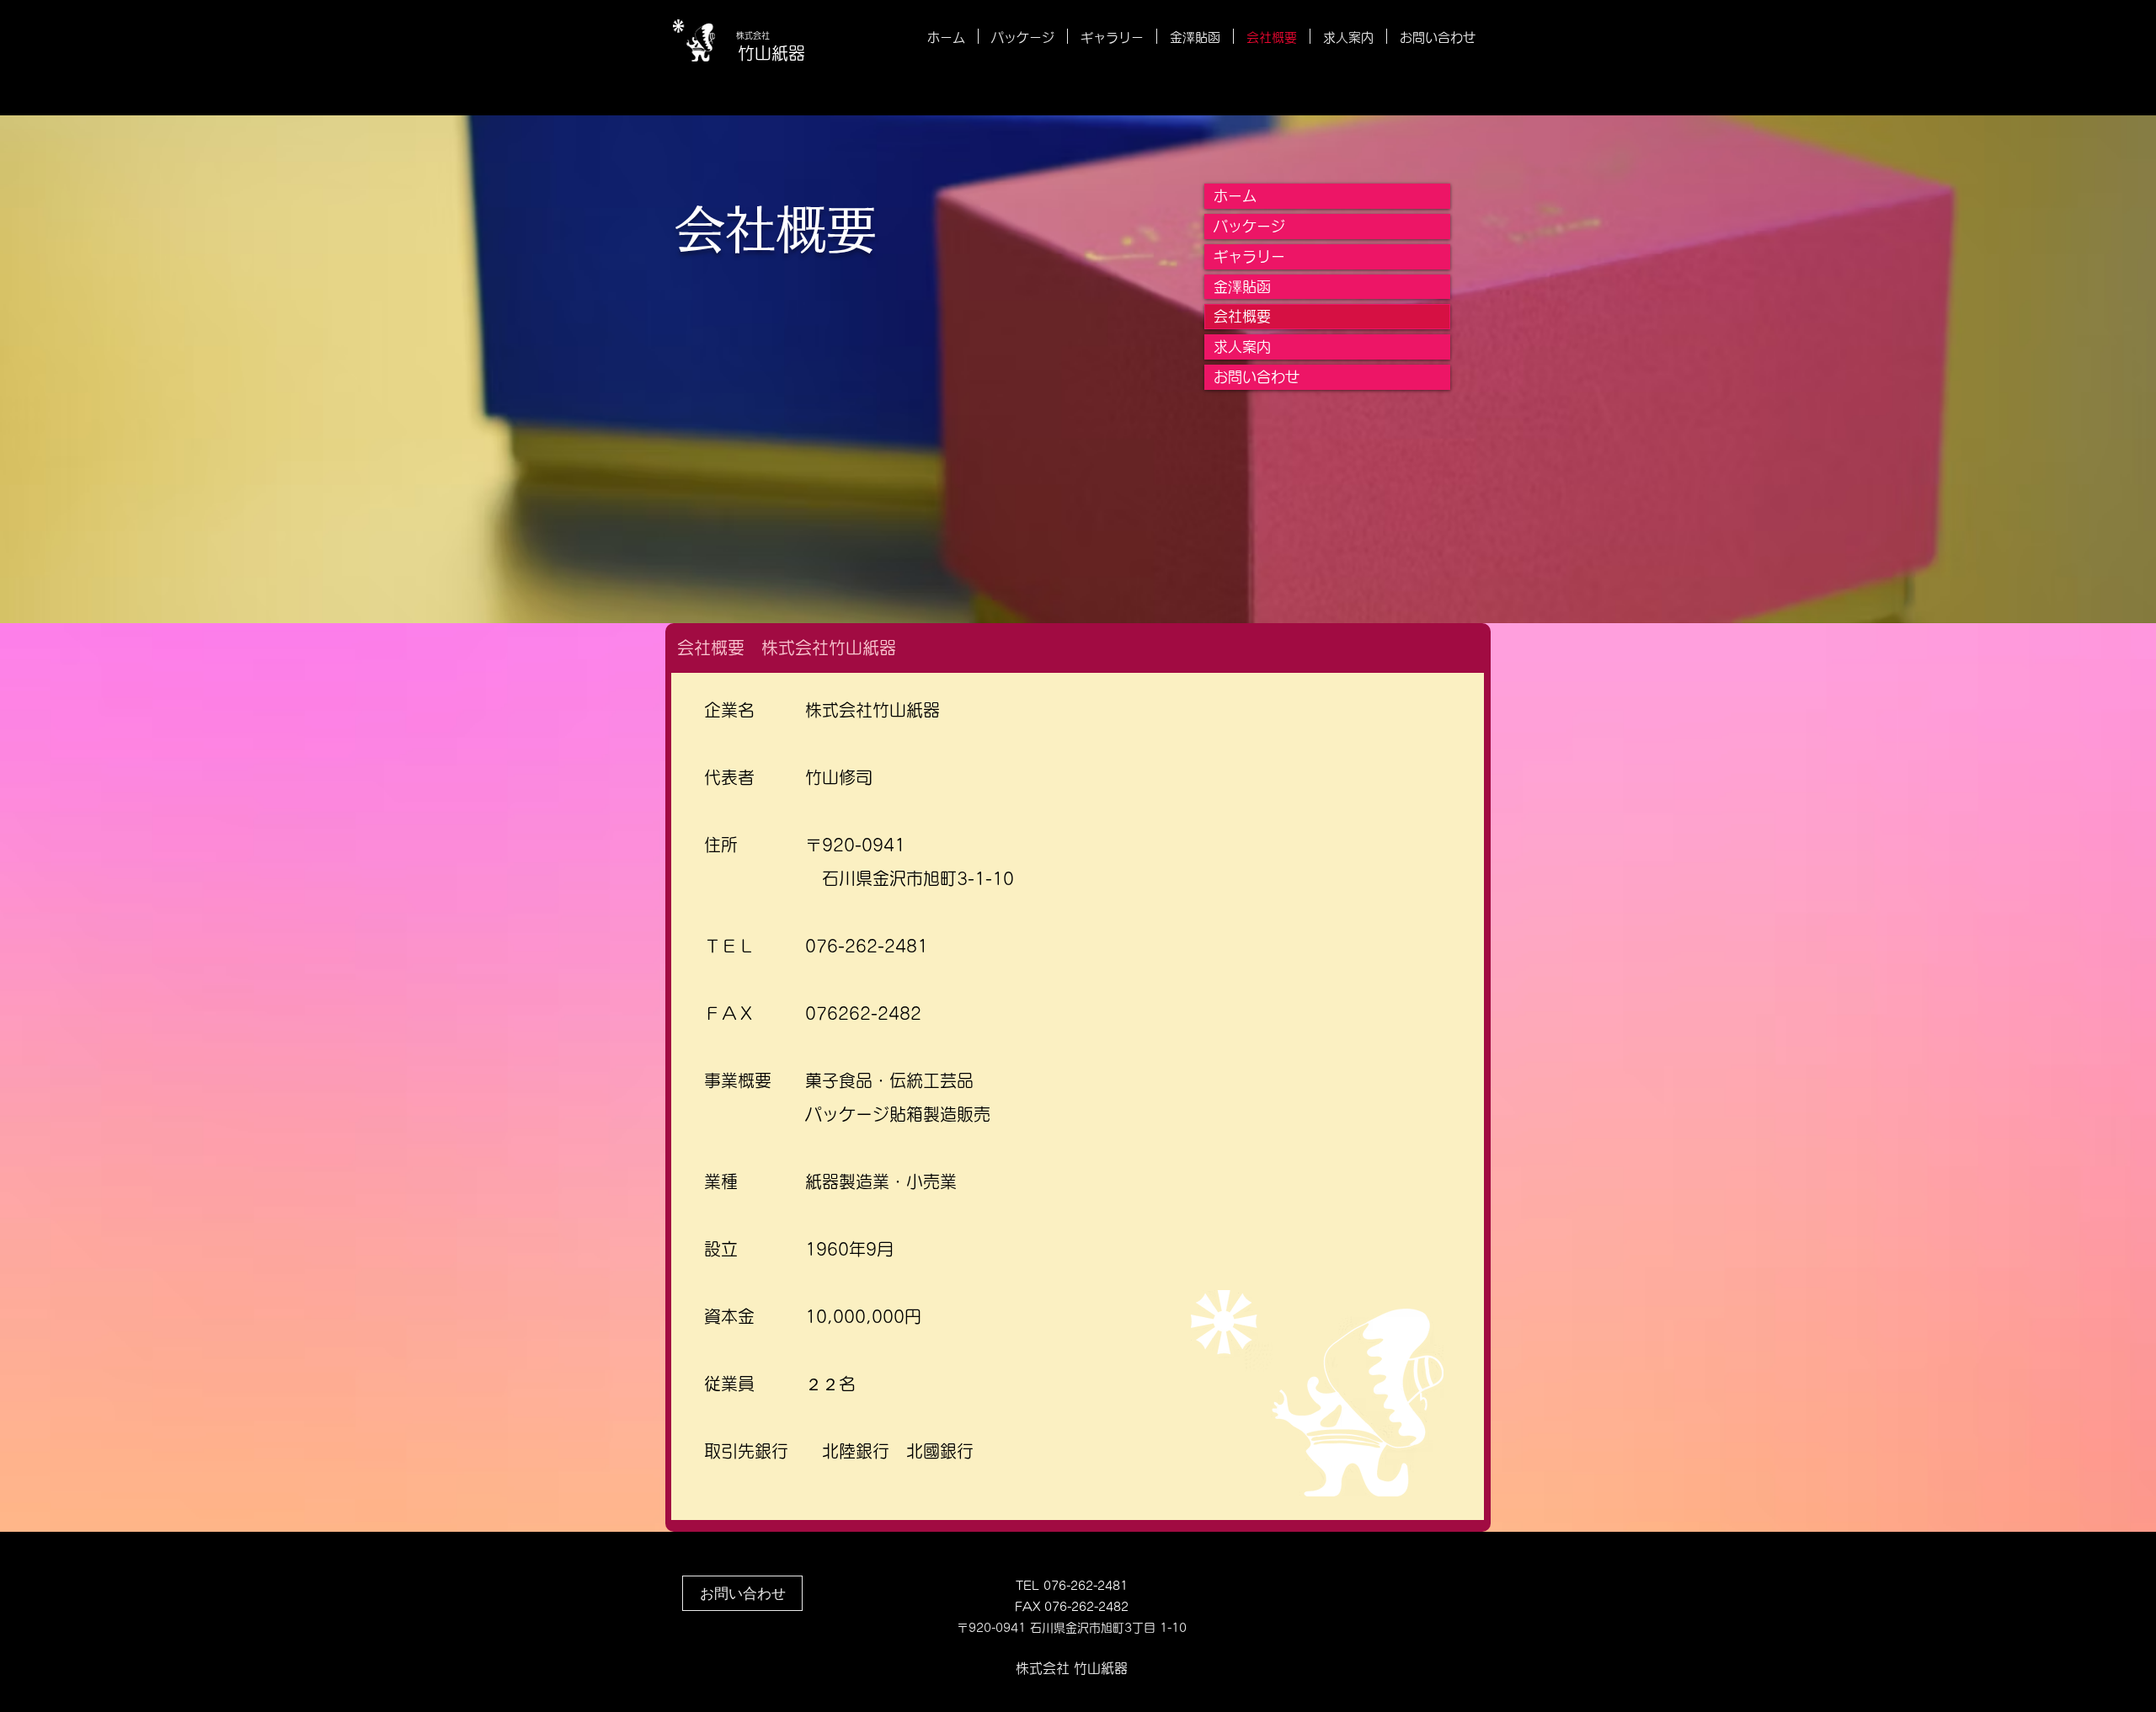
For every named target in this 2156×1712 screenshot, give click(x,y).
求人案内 (1242, 347)
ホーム (1235, 196)
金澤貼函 (1242, 287)
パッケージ (1249, 226)
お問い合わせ (1257, 377)
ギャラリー (1249, 256)
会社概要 (1242, 316)
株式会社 (753, 35)
